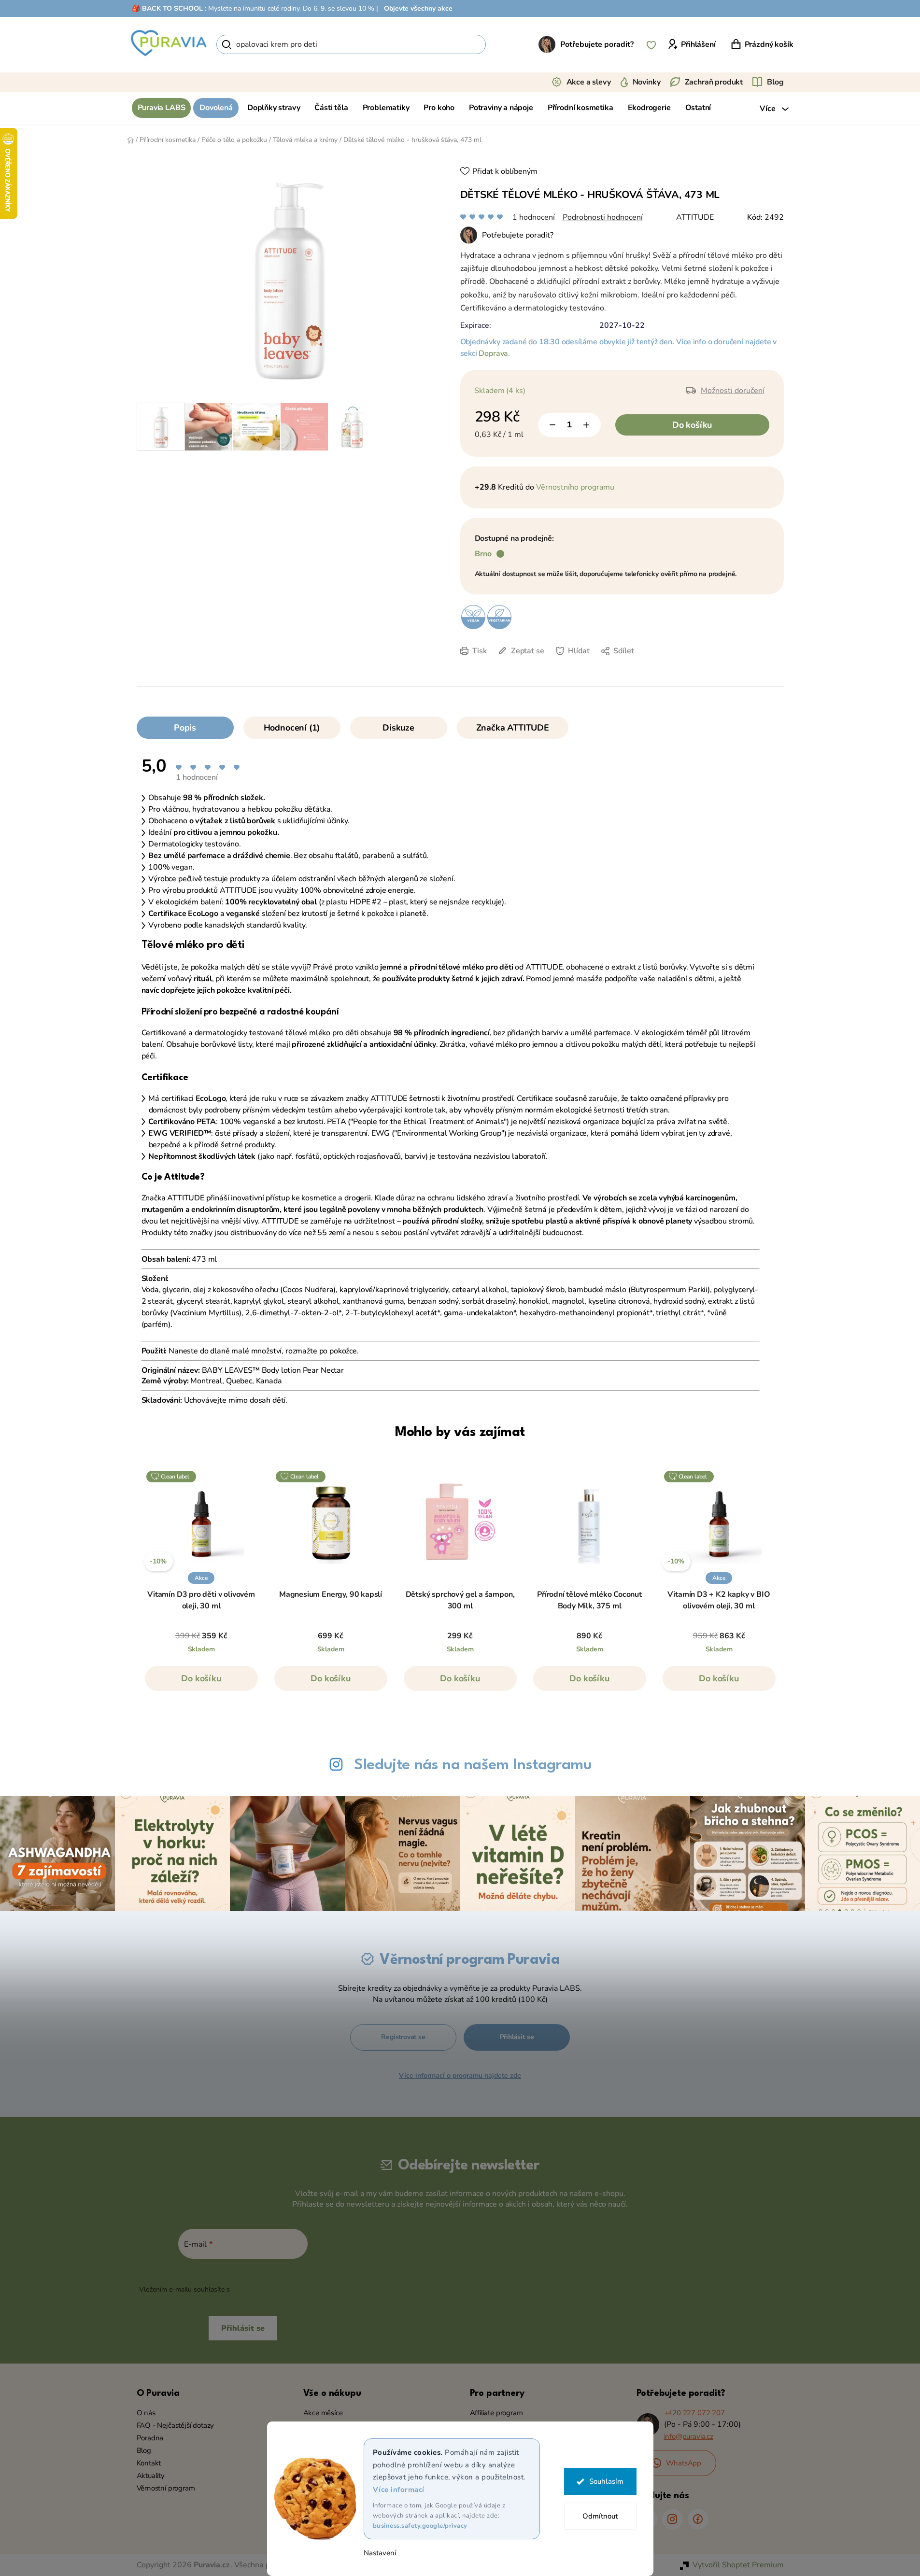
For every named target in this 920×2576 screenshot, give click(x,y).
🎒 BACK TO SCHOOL (167, 8)
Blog (775, 82)
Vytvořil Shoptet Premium (738, 2565)
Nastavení (380, 2553)
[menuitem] (162, 108)
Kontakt (149, 2463)
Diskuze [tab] (398, 728)
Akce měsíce (323, 2413)
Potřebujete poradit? (597, 44)
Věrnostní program (166, 2488)
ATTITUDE (695, 217)
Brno (483, 554)
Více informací (399, 2490)
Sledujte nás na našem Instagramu (473, 1765)
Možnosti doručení (733, 391)
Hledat (502, 44)
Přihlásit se (517, 2037)
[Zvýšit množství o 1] (586, 425)
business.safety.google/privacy (420, 2526)
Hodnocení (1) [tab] (292, 728)
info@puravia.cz (689, 2436)
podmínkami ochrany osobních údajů (289, 2289)
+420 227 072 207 (694, 2413)
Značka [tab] (513, 728)
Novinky (647, 82)
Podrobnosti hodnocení (603, 217)
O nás (146, 2413)
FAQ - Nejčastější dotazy (176, 2425)
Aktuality (151, 2476)
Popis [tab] (185, 728)
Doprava (493, 353)
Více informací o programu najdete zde (460, 2076)
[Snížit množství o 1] (552, 425)
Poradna (150, 2438)
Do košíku (692, 425)
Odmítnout (600, 2516)
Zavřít (528, 665)
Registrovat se (403, 2037)
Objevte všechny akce (418, 8)
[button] (201, 1683)
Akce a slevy (589, 82)
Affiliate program (496, 2413)
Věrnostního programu (575, 487)
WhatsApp (684, 2463)
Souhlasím (606, 2481)
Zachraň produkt (714, 82)
